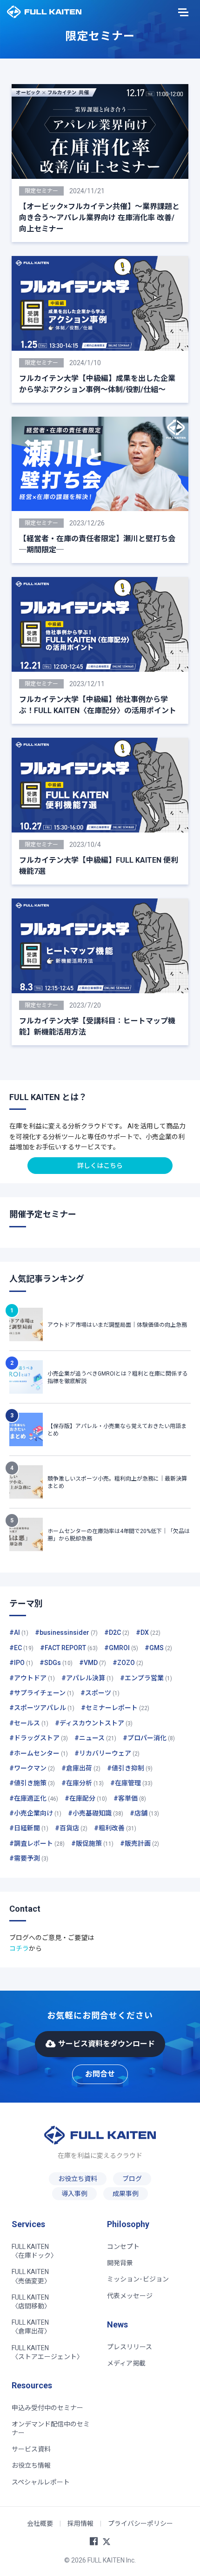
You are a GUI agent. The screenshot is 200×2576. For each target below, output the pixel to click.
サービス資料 (31, 2449)
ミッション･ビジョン (138, 2279)
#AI (19, 1632)
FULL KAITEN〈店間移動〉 (31, 2302)
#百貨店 (71, 1828)
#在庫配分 (86, 1798)
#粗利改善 (115, 1828)
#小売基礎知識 (96, 1813)
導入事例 (74, 2194)
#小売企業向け (35, 1813)
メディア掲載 (126, 2363)
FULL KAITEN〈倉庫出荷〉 (31, 2327)
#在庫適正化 (34, 1798)
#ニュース (95, 1738)
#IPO (21, 1663)
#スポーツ (100, 1693)
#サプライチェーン (42, 1693)
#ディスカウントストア (94, 1723)
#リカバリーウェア (107, 1753)
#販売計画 (140, 1843)
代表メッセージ (130, 2296)
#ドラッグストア (39, 1738)
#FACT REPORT (69, 1648)
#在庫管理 (131, 1783)
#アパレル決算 (87, 1678)
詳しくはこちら (100, 1166)
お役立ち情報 (31, 2465)
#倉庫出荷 (81, 1768)
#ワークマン (32, 1768)
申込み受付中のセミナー (47, 2408)
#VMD (93, 1663)
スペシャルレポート (41, 2482)
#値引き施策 (32, 1783)
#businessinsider (66, 1632)
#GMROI (121, 1648)
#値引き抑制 (130, 1768)
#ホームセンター (39, 1753)
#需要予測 (29, 1858)
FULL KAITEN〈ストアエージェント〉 (47, 2352)
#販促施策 (92, 1843)
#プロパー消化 (149, 1738)
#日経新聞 (29, 1828)
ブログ (132, 2179)
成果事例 (126, 2194)
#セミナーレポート (115, 1708)
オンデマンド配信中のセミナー (51, 2429)
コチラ (19, 1948)
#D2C (117, 1632)
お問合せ (100, 2074)
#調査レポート (37, 1843)
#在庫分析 (83, 1783)
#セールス (29, 1723)
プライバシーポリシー (140, 2524)
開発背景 (120, 2263)
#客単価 (130, 1798)
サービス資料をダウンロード (107, 2044)
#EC (21, 1648)
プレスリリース (130, 2347)
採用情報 (80, 2524)
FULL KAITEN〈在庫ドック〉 (34, 2251)
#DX (148, 1632)
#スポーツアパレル (42, 1708)
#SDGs (56, 1663)
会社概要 (40, 2524)
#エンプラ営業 (146, 1678)
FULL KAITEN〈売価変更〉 (31, 2276)
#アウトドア (32, 1678)
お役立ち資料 (78, 2179)
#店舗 (144, 1813)
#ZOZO (128, 1663)
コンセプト (123, 2247)
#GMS (158, 1648)
